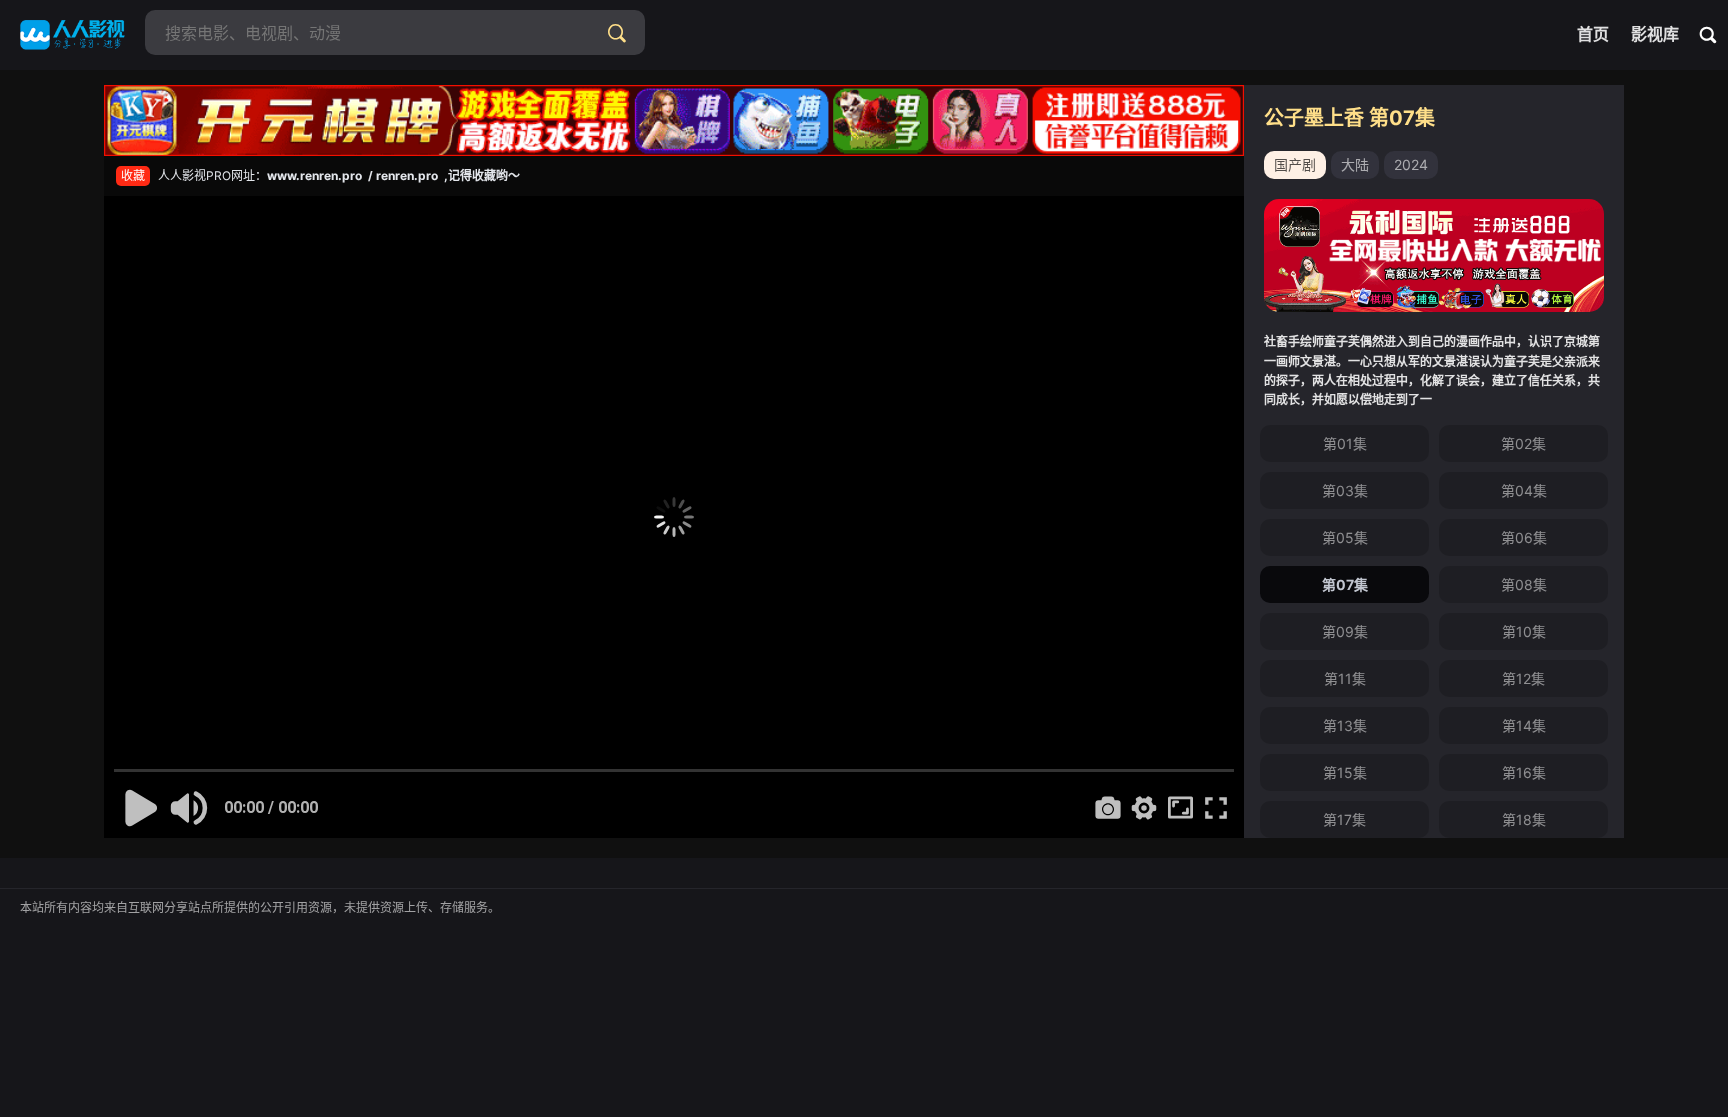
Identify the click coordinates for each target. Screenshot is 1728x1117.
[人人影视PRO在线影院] (72, 35)
